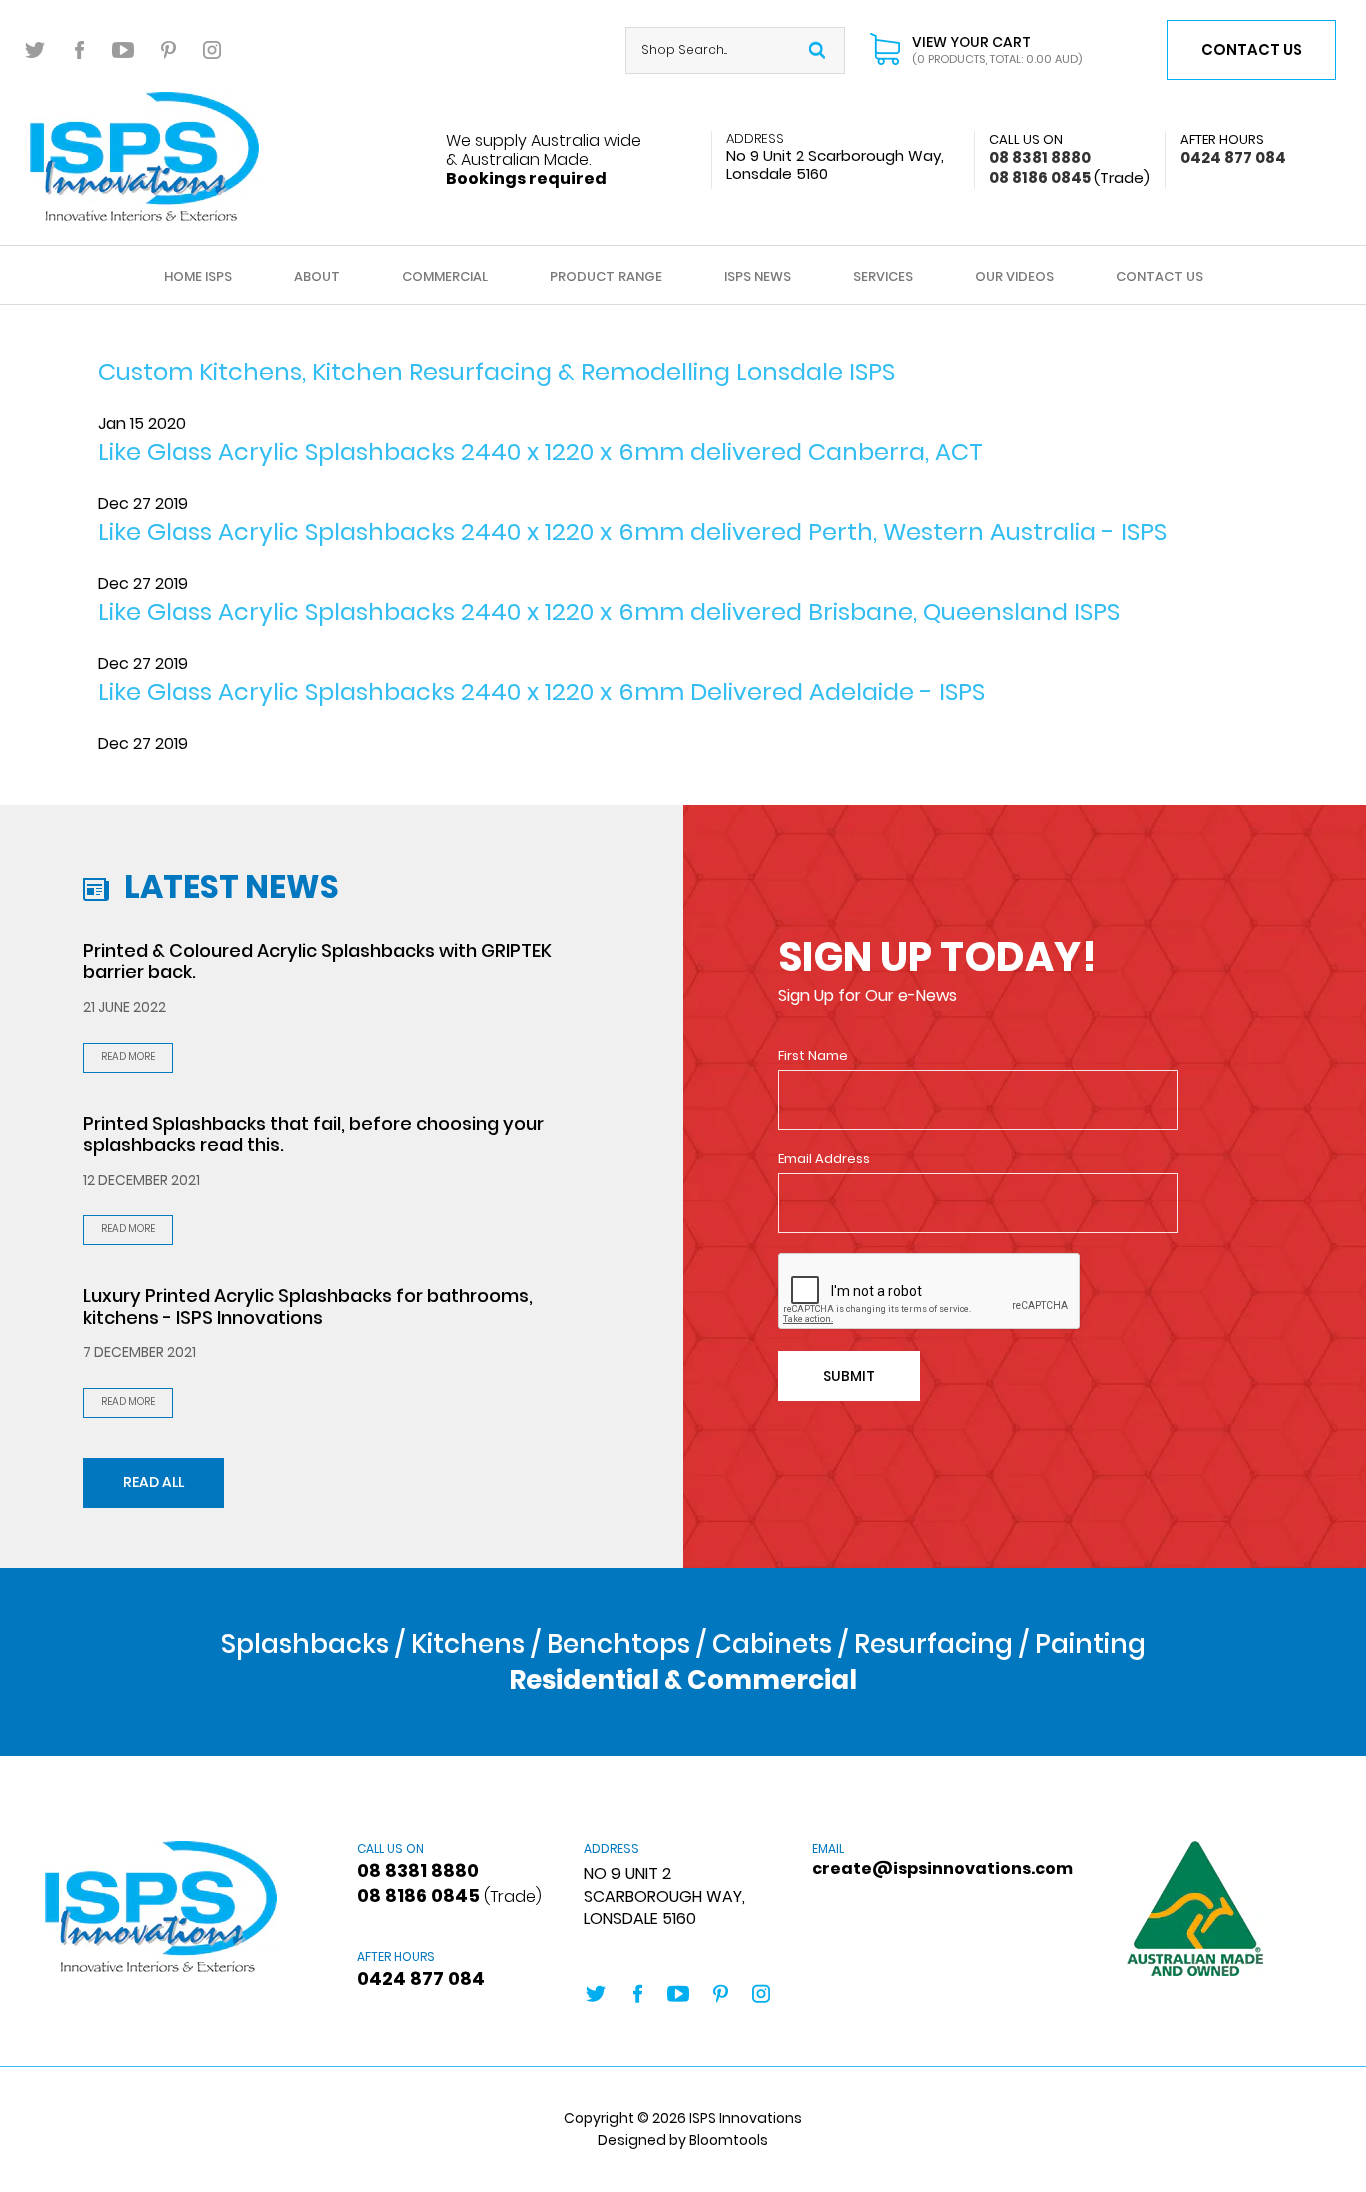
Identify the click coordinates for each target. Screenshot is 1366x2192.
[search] (817, 50)
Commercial (445, 276)
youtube (124, 50)
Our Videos (1014, 276)
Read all (153, 1482)
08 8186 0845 (1069, 177)
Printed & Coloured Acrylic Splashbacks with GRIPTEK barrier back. (317, 961)
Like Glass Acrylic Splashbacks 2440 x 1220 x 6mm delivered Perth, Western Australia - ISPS (632, 531)
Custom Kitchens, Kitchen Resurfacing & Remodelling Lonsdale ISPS (496, 371)
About (317, 276)
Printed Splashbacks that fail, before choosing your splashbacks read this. (313, 1134)
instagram (212, 50)
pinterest (168, 50)
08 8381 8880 (1040, 149)
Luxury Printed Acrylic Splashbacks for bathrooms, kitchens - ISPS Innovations (308, 1306)
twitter (36, 50)
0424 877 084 (1233, 149)
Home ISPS (198, 276)
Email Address (824, 1159)
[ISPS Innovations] (144, 155)
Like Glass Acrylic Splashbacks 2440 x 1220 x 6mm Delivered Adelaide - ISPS (541, 691)
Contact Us (1159, 276)
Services (883, 276)
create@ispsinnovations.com (911, 1860)
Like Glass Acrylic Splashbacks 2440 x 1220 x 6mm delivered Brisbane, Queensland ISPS (609, 611)
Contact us (1251, 49)
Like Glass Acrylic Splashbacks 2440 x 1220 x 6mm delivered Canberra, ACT (540, 451)
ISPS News (757, 276)
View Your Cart (997, 50)
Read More (128, 1056)
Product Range (606, 276)
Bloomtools (728, 2140)
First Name (813, 1056)
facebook (80, 50)
